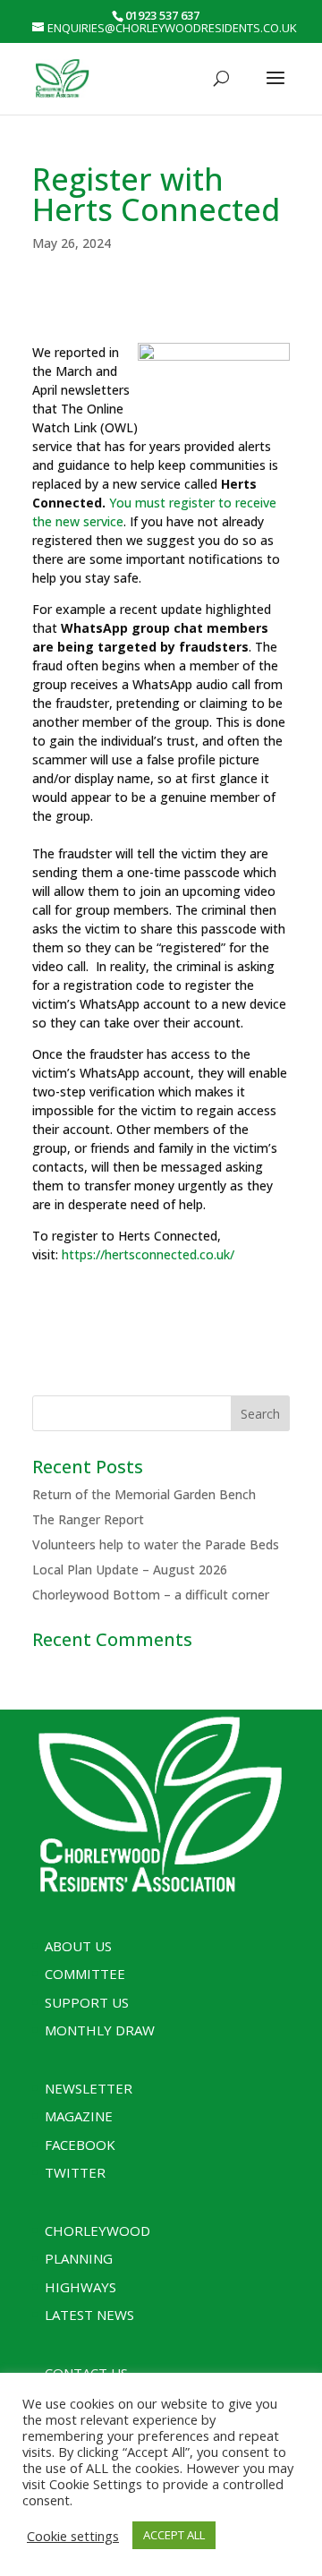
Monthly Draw (100, 2030)
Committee (85, 1974)
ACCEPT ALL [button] (174, 2535)
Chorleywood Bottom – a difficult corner (151, 1595)
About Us (78, 1946)
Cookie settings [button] (73, 2536)
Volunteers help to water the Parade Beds (156, 1544)
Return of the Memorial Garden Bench (144, 1494)
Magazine (79, 2116)
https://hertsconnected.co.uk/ (148, 1254)
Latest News (89, 2315)
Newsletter (89, 2088)
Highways (80, 2287)
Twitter (75, 2172)
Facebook (80, 2145)
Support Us (87, 2002)
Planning (79, 2258)
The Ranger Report (88, 1519)
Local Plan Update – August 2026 (130, 1569)
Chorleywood (97, 2231)
